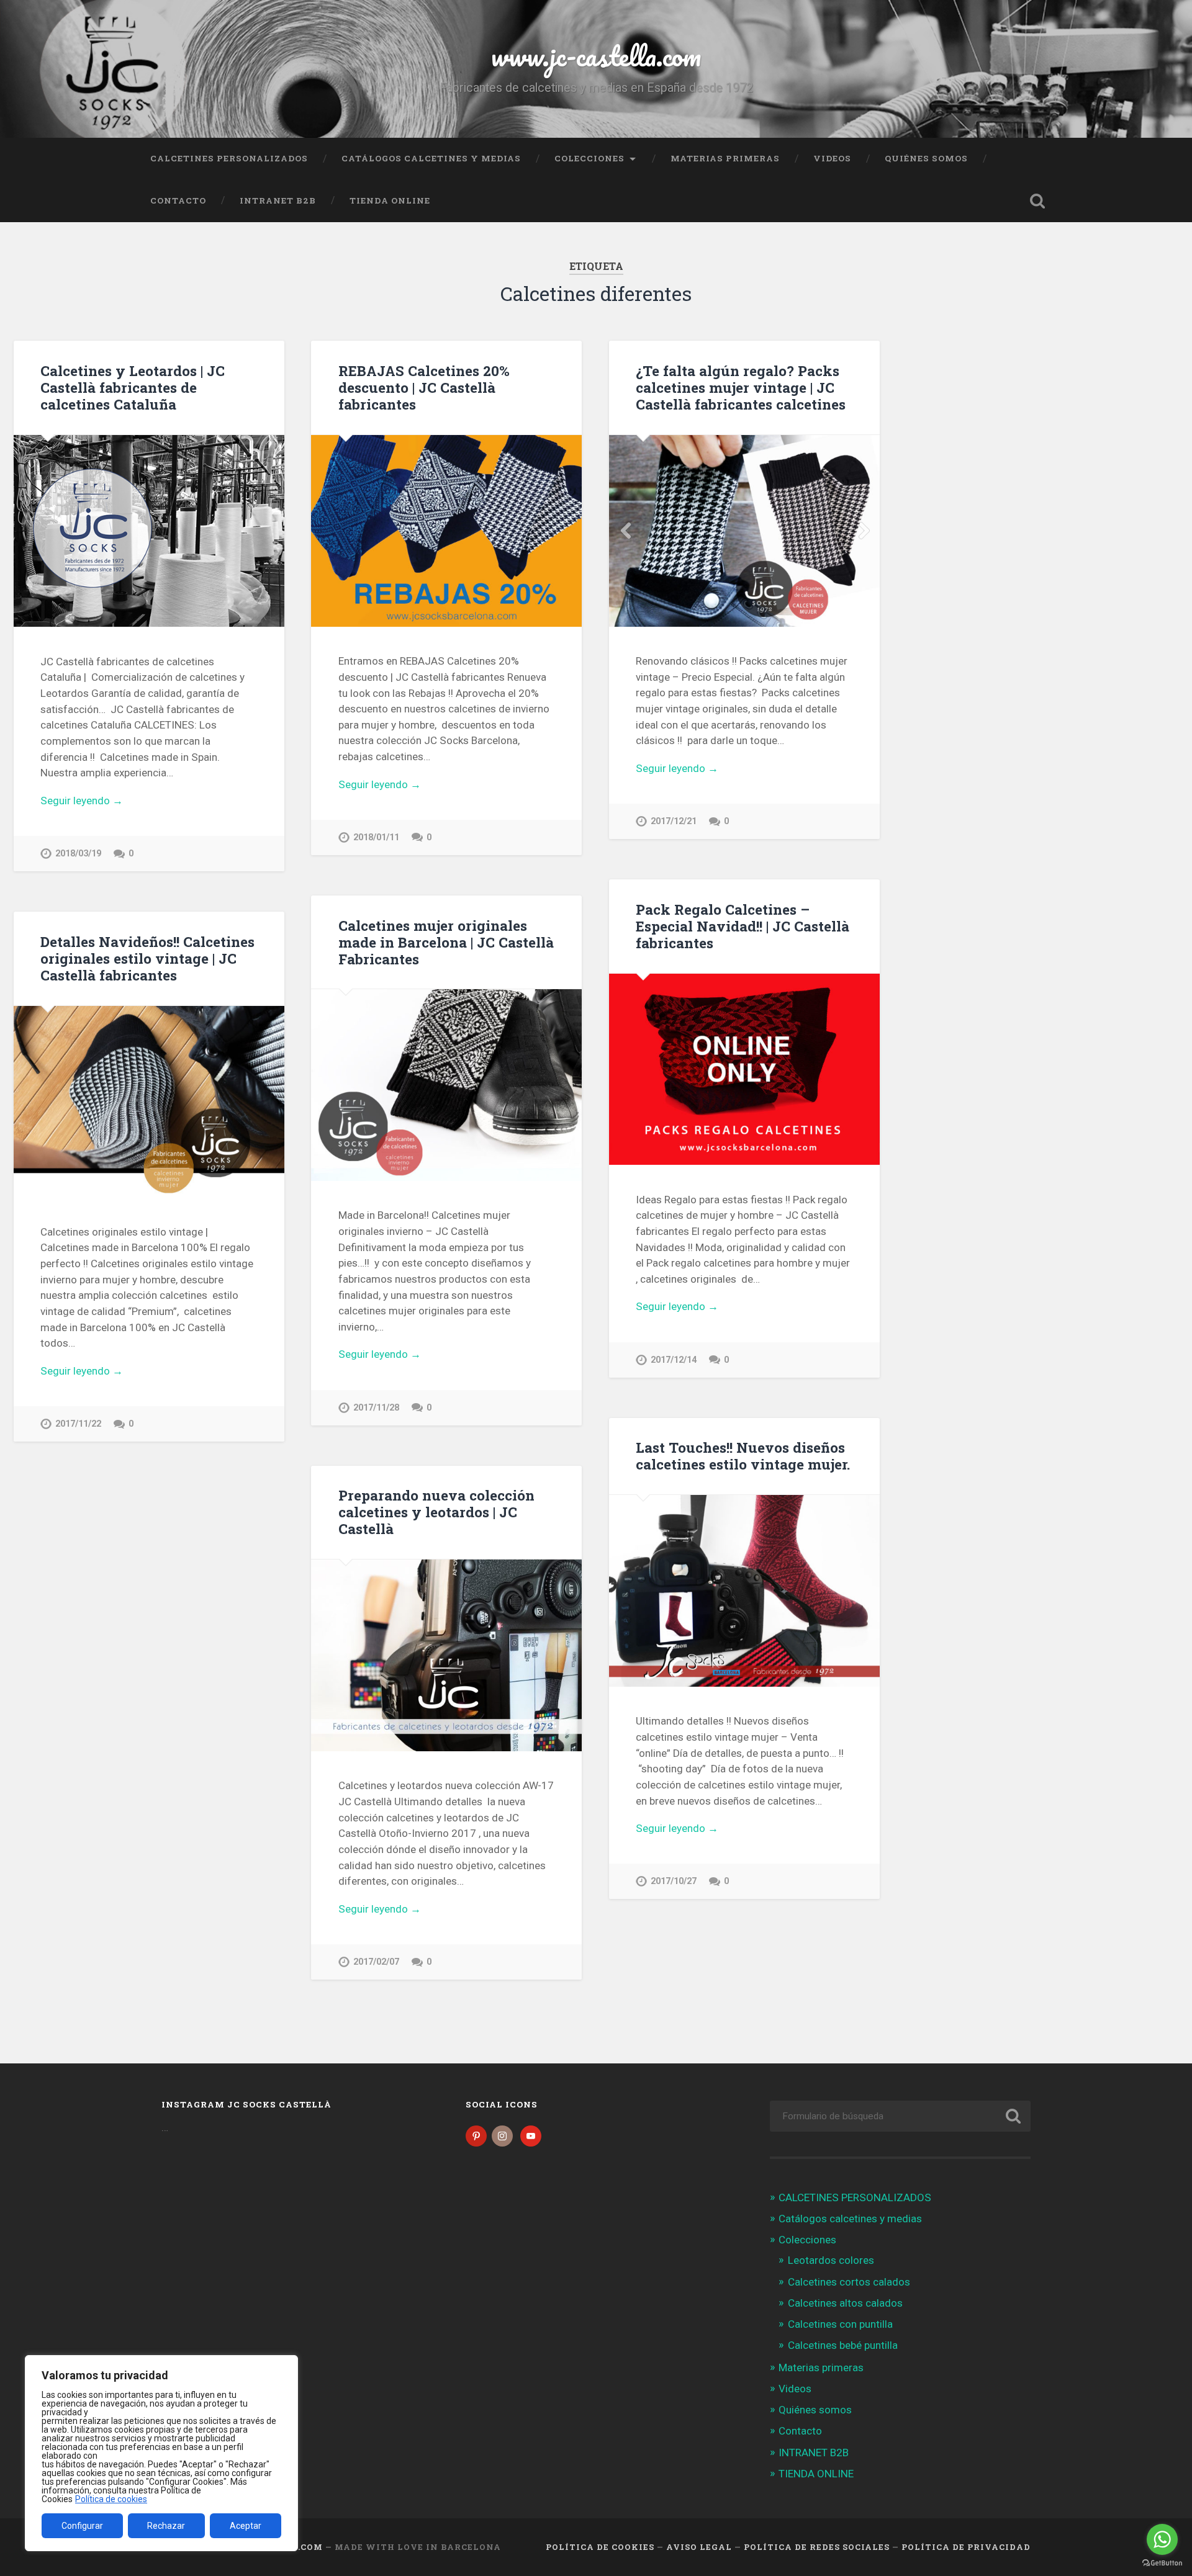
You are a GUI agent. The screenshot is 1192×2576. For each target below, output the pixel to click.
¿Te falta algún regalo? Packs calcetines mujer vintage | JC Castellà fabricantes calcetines (741, 387)
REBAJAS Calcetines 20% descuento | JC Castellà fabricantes (424, 387)
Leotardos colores (831, 2260)
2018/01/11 (376, 837)
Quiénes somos (926, 158)
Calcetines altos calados (845, 2303)
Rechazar (166, 2526)
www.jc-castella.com (596, 56)
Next (864, 531)
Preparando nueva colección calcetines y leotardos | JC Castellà (436, 1512)
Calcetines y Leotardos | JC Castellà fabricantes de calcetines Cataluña (133, 387)
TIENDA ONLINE (390, 200)
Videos (832, 158)
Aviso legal (699, 2547)
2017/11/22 (78, 1424)
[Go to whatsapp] (1162, 2539)
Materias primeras (725, 158)
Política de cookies (111, 2499)
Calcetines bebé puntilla (843, 2345)
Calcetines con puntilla (840, 2324)
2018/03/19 (78, 854)
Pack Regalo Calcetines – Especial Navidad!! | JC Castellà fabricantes (743, 926)
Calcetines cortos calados (849, 2282)
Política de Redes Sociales (817, 2547)
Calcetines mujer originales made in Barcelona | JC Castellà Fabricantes (446, 942)
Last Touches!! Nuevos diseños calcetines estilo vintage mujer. (743, 1456)
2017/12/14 (674, 1360)
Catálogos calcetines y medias (431, 158)
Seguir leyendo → (82, 801)
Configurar (82, 2526)
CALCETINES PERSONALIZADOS (229, 158)
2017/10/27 (674, 1881)
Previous (625, 531)
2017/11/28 (376, 1408)
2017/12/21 (674, 821)
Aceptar (246, 2526)
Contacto (178, 200)
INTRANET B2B (278, 200)
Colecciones (589, 158)
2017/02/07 (376, 1962)
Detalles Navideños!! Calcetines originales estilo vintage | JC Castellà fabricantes (147, 958)
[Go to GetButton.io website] (1162, 2563)
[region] (161, 2453)
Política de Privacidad (966, 2547)
